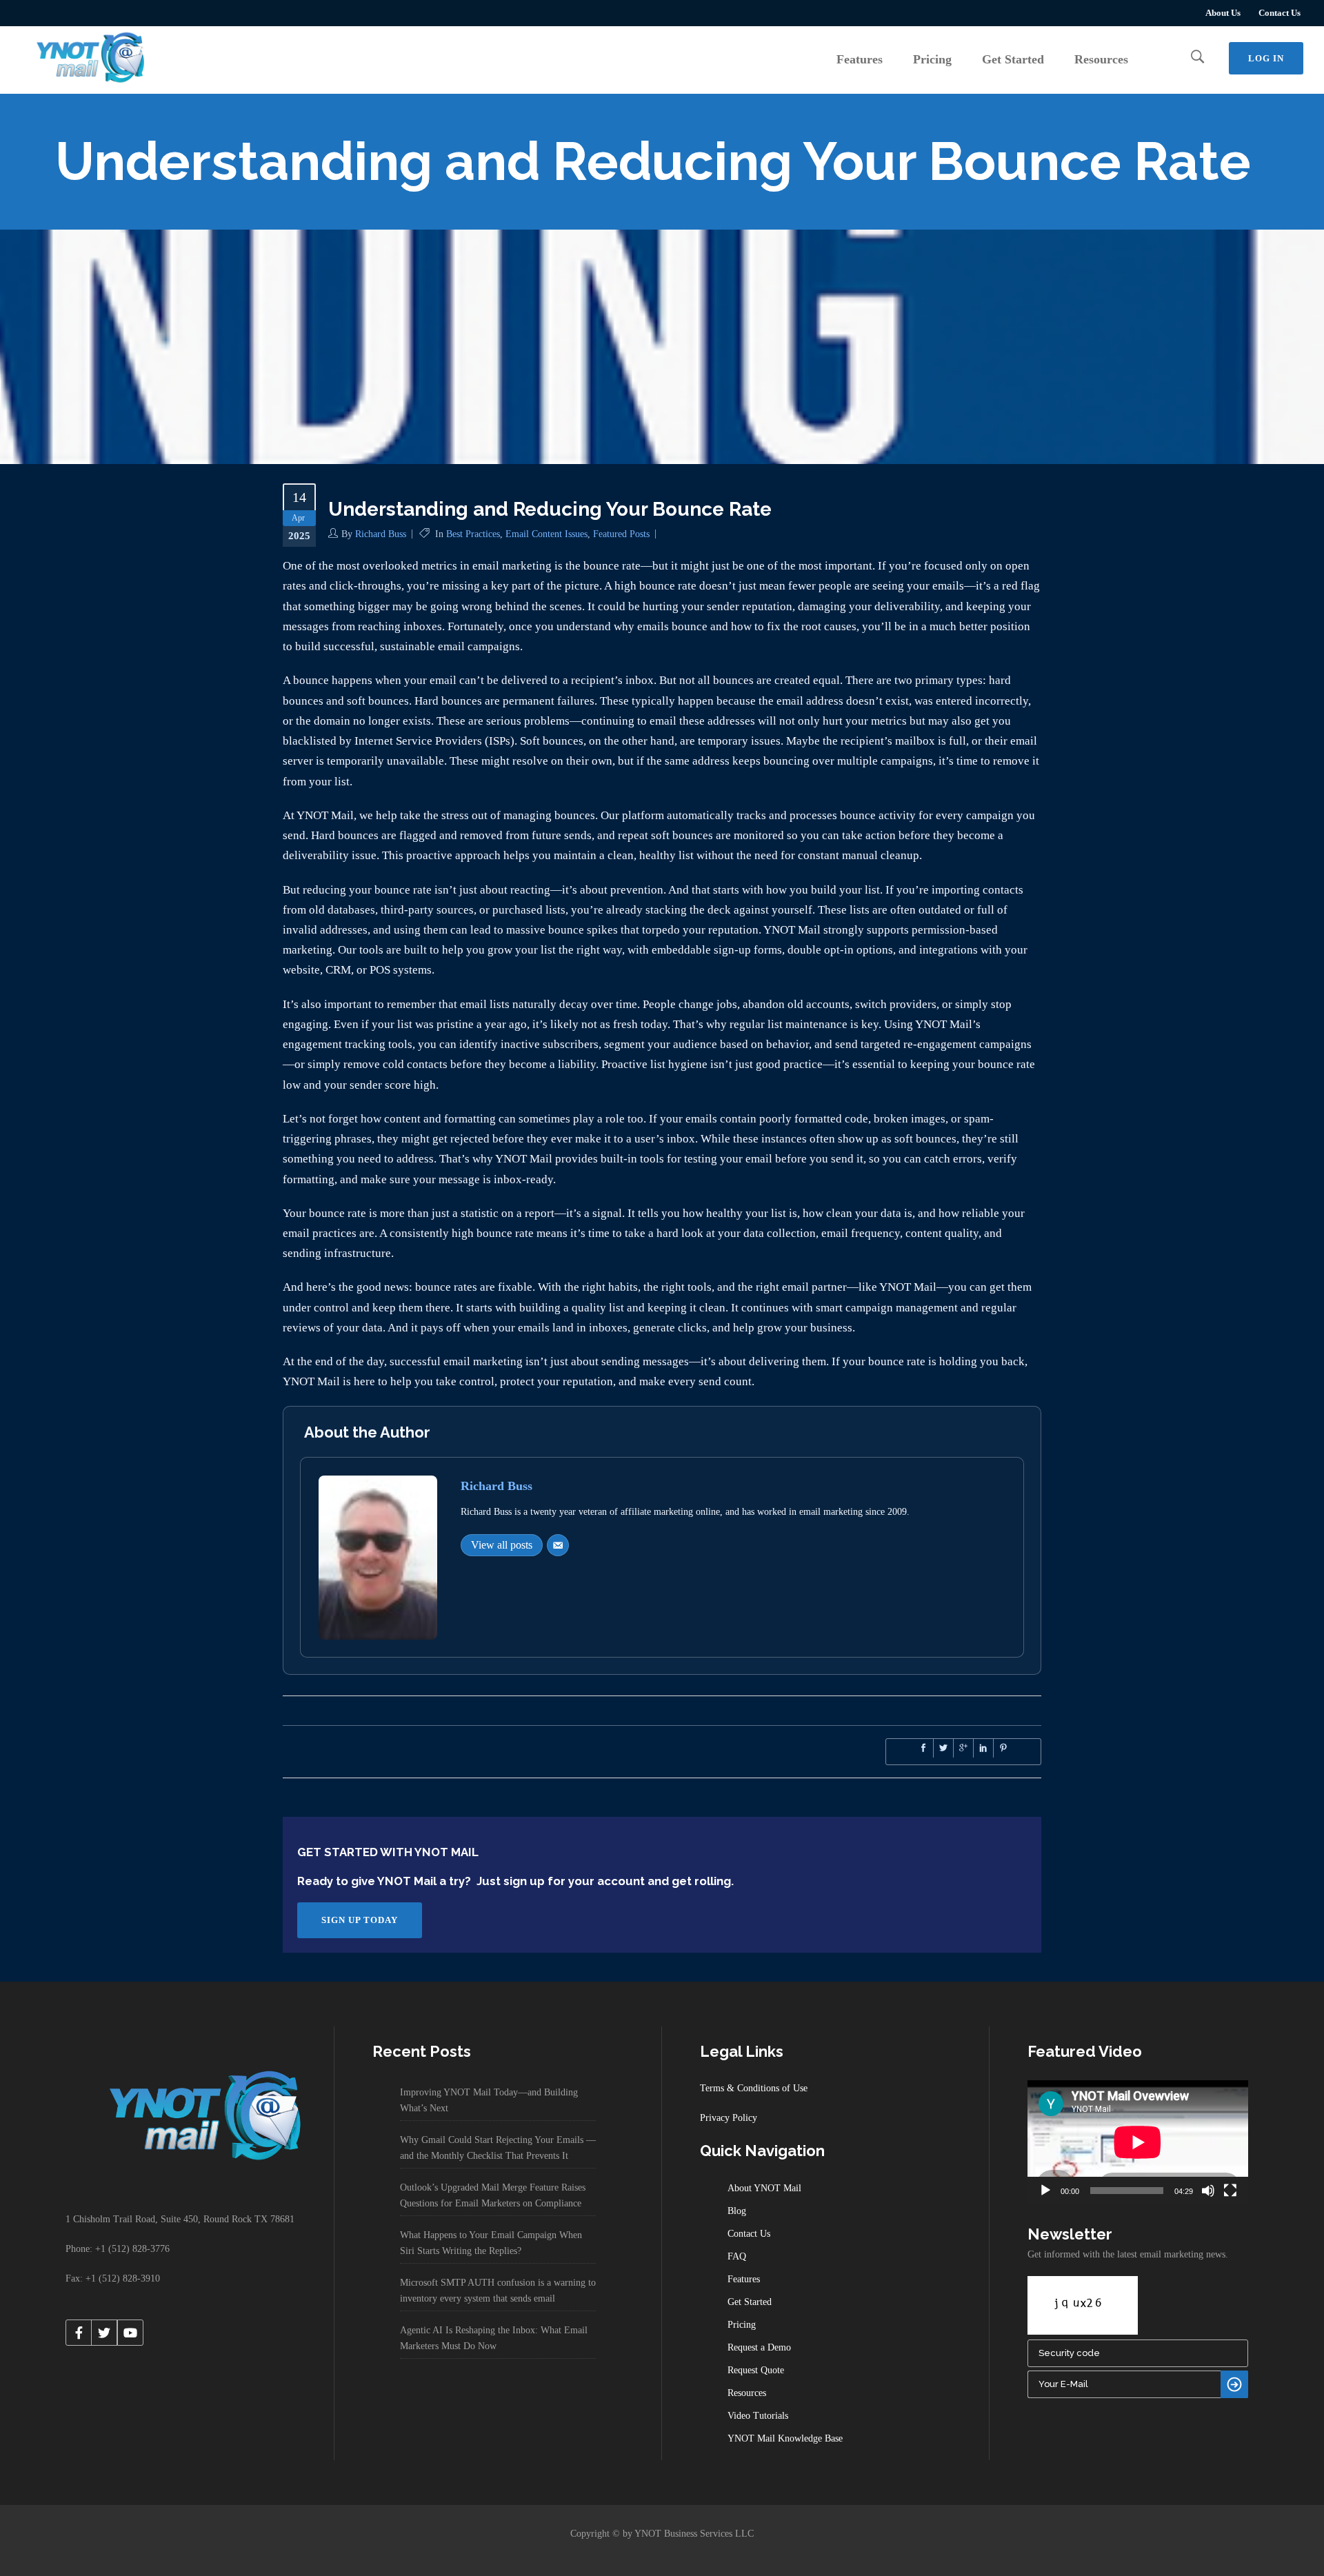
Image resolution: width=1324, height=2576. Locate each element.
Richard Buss (381, 534)
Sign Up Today (360, 1920)
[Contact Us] (558, 1545)
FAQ (737, 2256)
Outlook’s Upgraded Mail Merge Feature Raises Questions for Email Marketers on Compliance (493, 2195)
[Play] (1045, 2191)
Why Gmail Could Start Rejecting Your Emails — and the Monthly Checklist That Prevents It (498, 2148)
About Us (1223, 13)
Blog (737, 2211)
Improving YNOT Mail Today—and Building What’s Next (489, 2100)
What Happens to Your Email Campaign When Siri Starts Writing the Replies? (491, 2243)
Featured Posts (621, 534)
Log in (1266, 58)
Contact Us (1280, 13)
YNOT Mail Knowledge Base (785, 2438)
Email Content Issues (546, 534)
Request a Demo (759, 2347)
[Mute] (1208, 2191)
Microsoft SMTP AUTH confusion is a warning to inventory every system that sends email (498, 2291)
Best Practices (473, 534)
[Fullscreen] (1230, 2191)
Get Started (750, 2302)
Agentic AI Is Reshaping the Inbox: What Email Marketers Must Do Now (494, 2338)
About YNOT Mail (764, 2188)
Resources (747, 2393)
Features (744, 2279)
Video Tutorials (758, 2416)
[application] (1138, 2142)
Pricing (742, 2325)
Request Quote (756, 2370)
